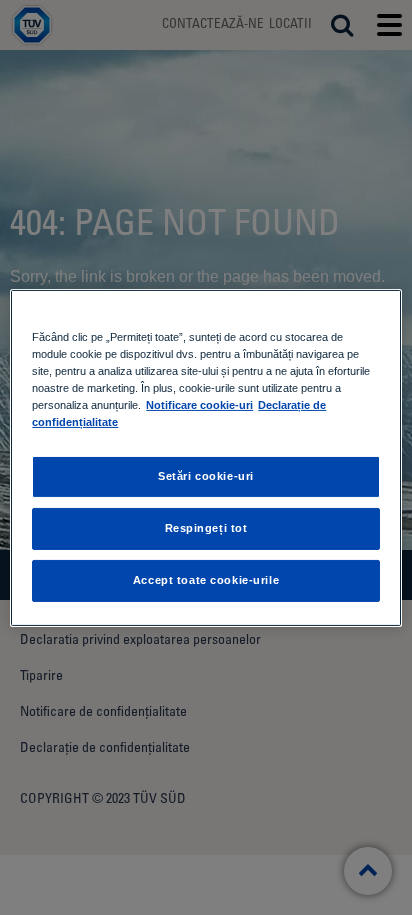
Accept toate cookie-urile (206, 580)
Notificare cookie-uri (199, 405)
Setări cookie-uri (206, 476)
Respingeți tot (206, 528)
